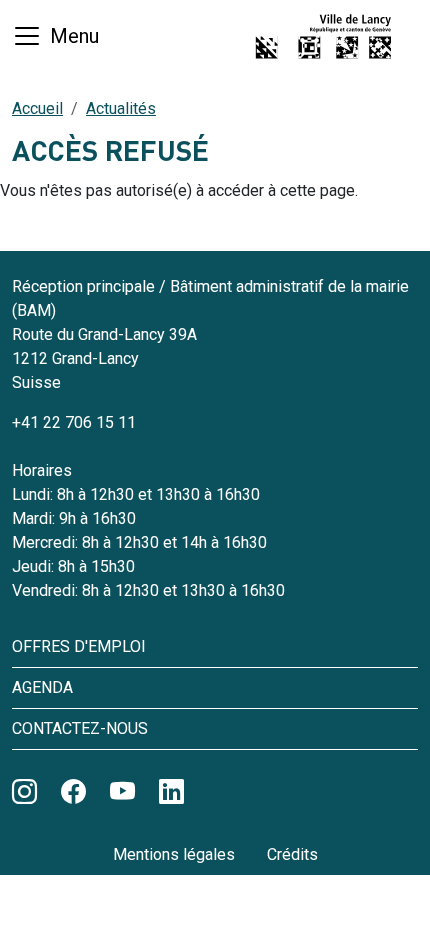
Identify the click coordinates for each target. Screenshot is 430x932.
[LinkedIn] (171, 793)
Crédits (292, 854)
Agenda (42, 687)
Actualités (121, 108)
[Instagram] (24, 793)
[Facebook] (73, 793)
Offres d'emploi (79, 646)
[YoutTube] (122, 793)
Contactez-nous (80, 728)
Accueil (37, 108)
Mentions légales (174, 854)
